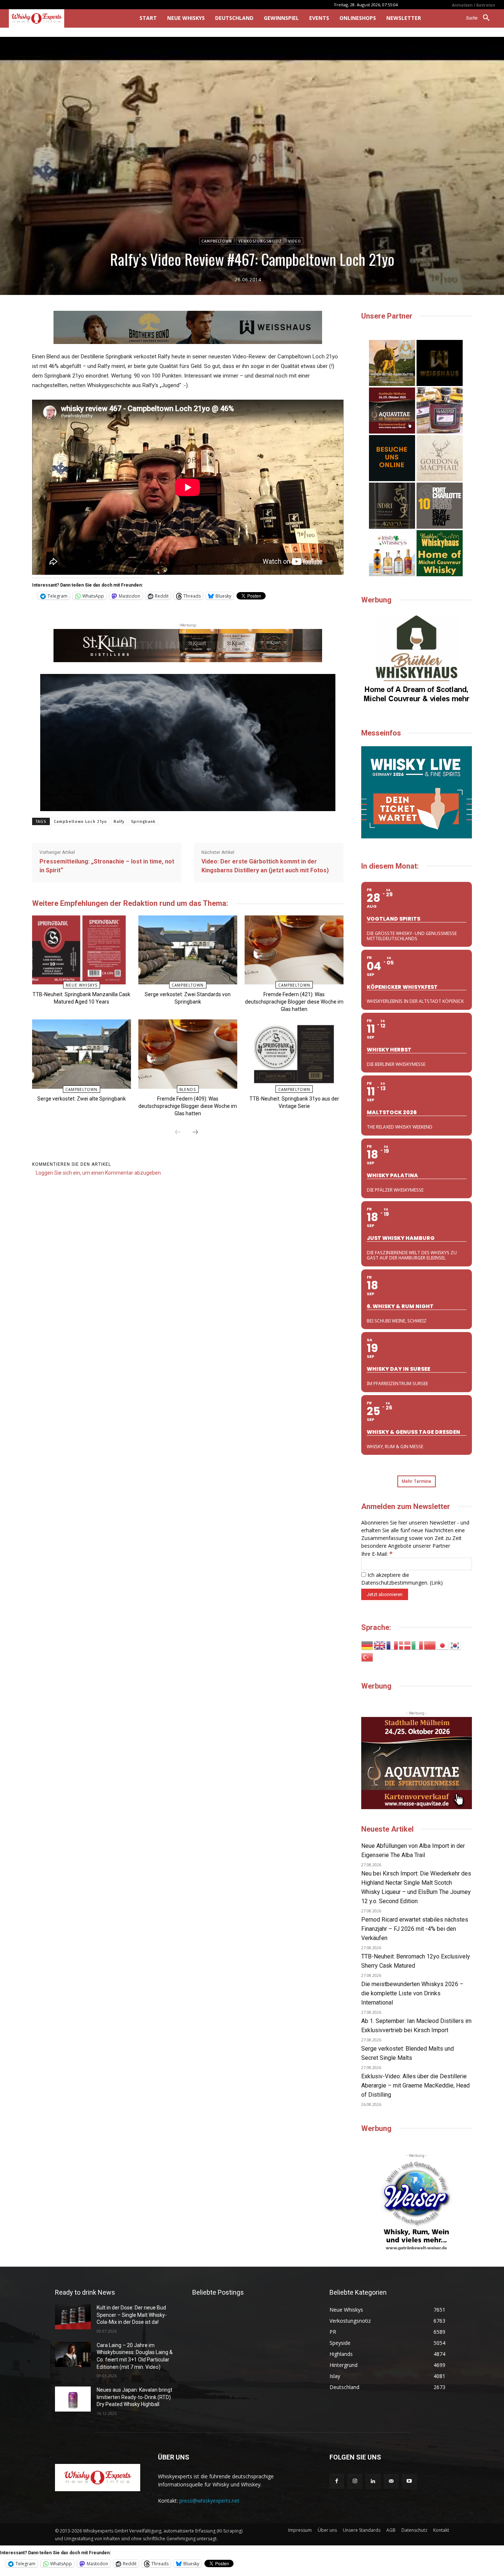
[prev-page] (178, 1133)
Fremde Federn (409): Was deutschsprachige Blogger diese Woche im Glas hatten (188, 1106)
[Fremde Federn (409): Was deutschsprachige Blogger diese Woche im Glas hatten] (188, 1054)
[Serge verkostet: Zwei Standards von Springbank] (188, 950)
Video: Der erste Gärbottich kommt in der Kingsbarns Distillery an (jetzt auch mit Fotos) (265, 866)
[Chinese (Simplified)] (430, 1645)
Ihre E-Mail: (377, 1554)
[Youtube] (409, 2481)
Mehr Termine (417, 1481)
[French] (393, 1645)
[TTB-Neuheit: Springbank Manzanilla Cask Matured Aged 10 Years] (81, 950)
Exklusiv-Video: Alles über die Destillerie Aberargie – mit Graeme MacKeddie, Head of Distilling (415, 2085)
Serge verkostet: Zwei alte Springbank (82, 1099)
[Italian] (418, 1645)
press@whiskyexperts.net (209, 2501)
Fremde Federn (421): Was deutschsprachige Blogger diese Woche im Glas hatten (294, 1002)
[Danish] (405, 1645)
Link (436, 1583)
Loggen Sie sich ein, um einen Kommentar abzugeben (98, 1173)
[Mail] (391, 2481)
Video (295, 241)
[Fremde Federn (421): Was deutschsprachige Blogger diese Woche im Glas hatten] (294, 950)
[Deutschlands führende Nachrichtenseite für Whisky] (64, 18)
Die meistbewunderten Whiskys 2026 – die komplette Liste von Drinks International (412, 1993)
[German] (367, 1645)
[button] (481, 18)
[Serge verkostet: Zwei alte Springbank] (81, 1054)
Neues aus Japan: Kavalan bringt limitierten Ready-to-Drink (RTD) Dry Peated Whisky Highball (134, 2397)
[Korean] (455, 1645)
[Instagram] (355, 2481)
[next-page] (195, 1133)
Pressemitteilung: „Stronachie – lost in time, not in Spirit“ (107, 866)
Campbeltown (217, 241)
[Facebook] (337, 2481)
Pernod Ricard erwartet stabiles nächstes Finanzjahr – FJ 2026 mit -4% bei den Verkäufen (415, 1929)
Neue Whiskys (82, 985)
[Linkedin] (373, 2481)
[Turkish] (367, 1657)
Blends (188, 1089)
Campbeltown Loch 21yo (80, 822)
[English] (380, 1645)
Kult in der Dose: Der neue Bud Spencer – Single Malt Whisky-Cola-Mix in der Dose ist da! (132, 2315)
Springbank (143, 822)
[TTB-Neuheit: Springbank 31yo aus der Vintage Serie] (294, 1054)
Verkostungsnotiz (260, 241)
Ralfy (119, 822)
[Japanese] (443, 1645)
